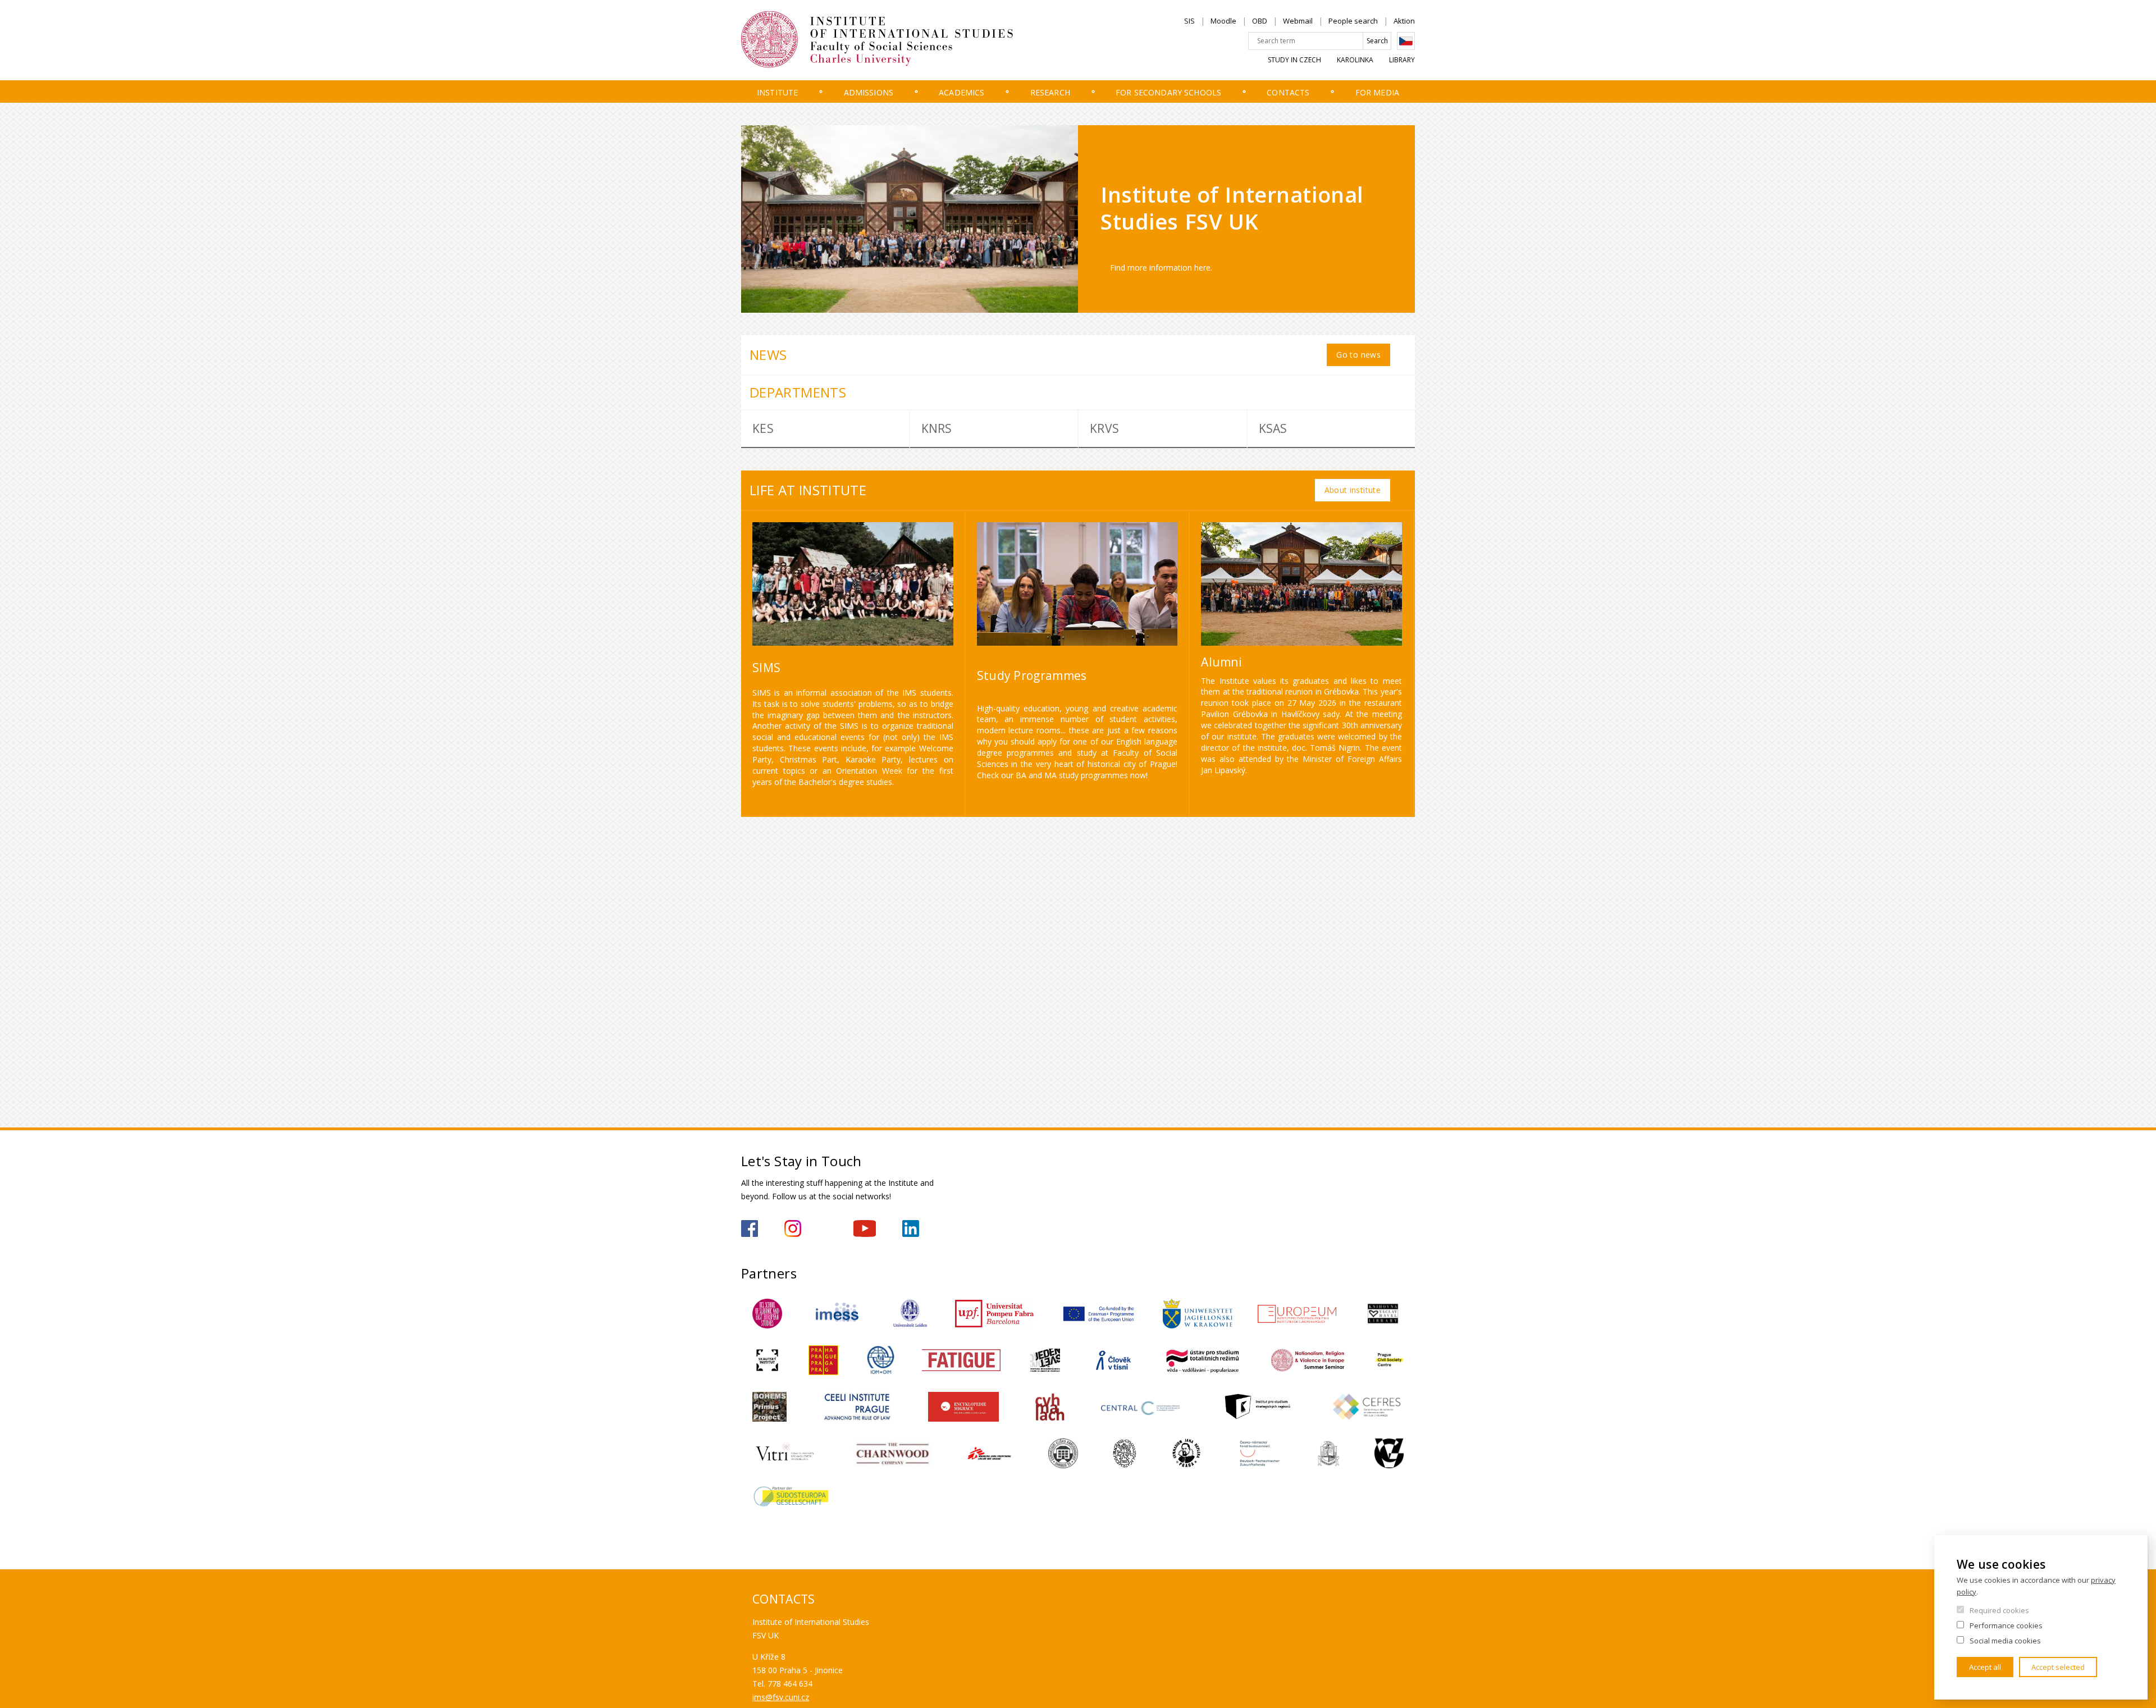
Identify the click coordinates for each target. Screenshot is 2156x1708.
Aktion (1404, 21)
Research (1050, 92)
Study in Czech (1294, 60)
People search (1353, 21)
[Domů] (896, 40)
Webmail (1298, 21)
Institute (777, 92)
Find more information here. (1161, 268)
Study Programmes (1032, 675)
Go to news (1358, 355)
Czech (1406, 41)
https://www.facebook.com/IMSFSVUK (750, 1229)
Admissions (869, 92)
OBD (1260, 21)
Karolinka (1355, 60)
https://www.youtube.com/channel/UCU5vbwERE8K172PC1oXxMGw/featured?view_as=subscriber (865, 1229)
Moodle (1223, 21)
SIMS (766, 668)
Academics (961, 92)
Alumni (1221, 662)
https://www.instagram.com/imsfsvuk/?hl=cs (793, 1229)
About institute (1353, 490)
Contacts (1288, 92)
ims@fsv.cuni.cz (781, 1697)
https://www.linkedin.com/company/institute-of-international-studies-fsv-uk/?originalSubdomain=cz (911, 1229)
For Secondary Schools (1168, 92)
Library (1402, 60)
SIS (1189, 21)
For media (1377, 92)
